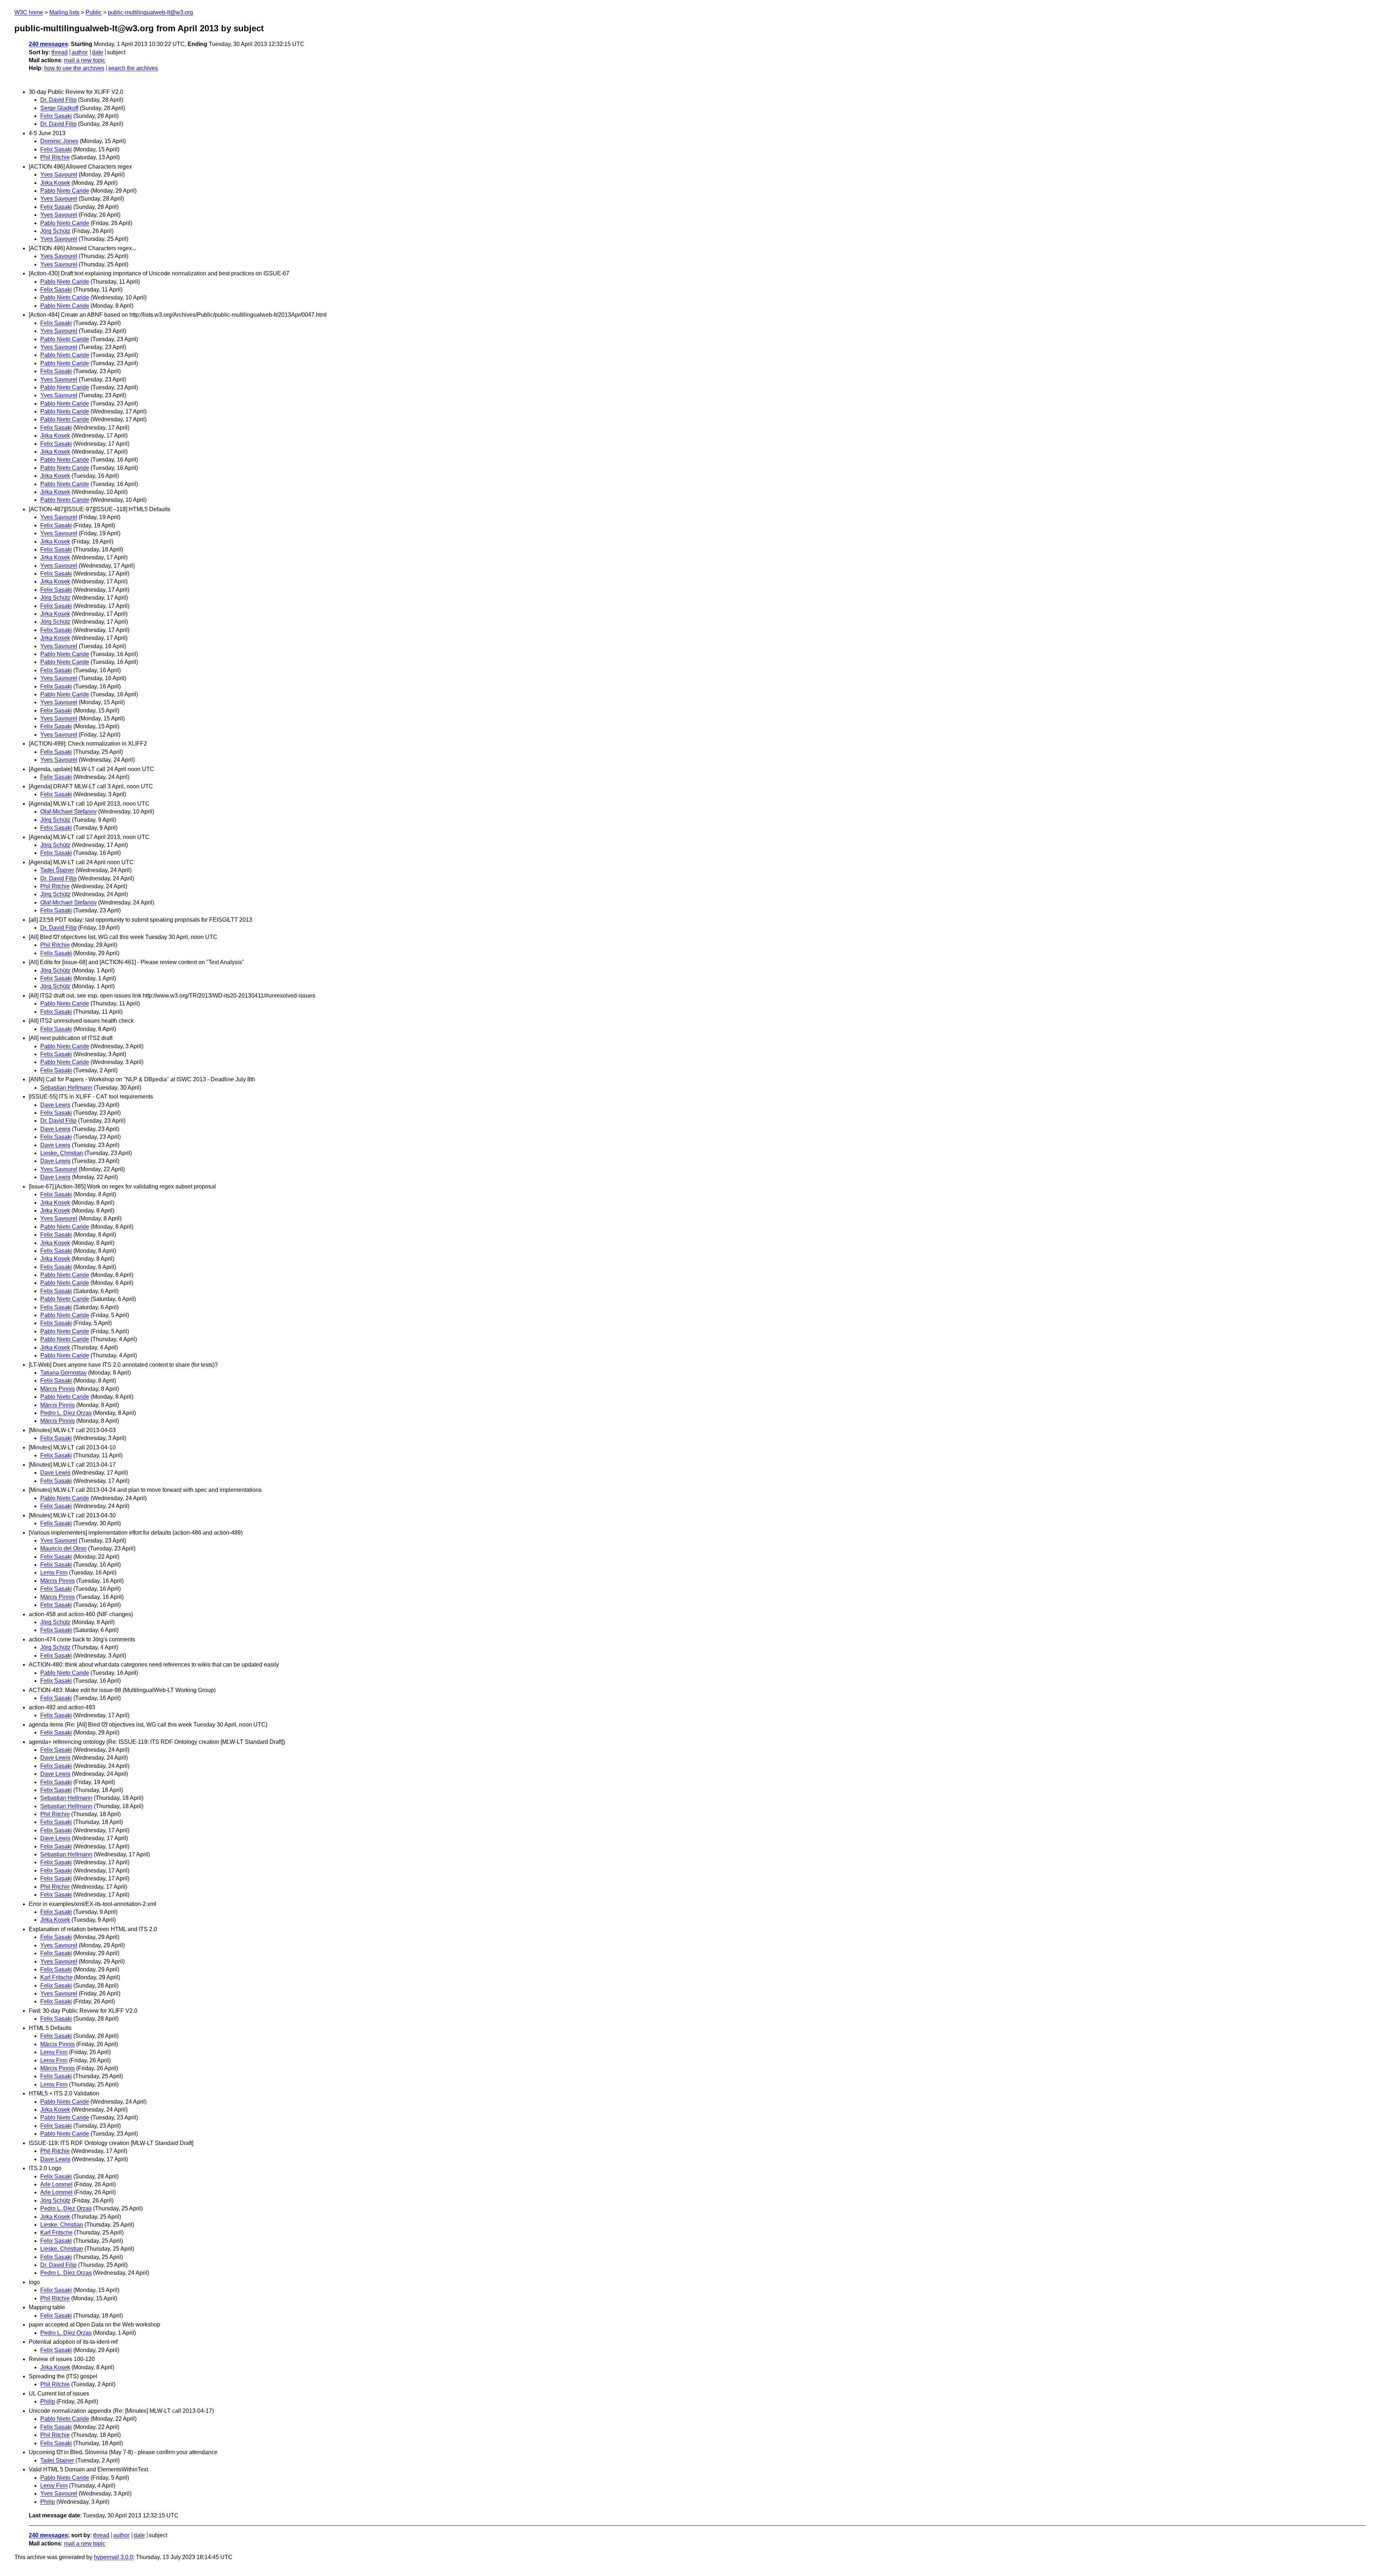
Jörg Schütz (55, 231)
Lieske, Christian (62, 1153)
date (98, 52)
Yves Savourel (59, 175)
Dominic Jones (59, 141)
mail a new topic (85, 60)
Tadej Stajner (57, 2460)
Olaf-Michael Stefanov (68, 812)
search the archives (133, 68)
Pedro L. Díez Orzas (66, 1413)
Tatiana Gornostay (63, 1373)
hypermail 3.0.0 (113, 2557)
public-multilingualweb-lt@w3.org (150, 12)
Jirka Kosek (55, 183)
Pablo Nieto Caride (65, 191)
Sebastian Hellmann (66, 1088)
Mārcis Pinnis (57, 1389)
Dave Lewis (55, 1105)
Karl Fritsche (56, 1977)
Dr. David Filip (58, 100)
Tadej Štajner (57, 870)
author (80, 52)
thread (59, 52)
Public (94, 12)
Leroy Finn (54, 1573)
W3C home (29, 12)
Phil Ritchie (55, 157)
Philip (48, 2401)
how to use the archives (74, 68)
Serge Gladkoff (59, 108)
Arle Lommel (56, 2184)
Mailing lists (64, 12)
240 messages (48, 44)
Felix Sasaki (56, 116)
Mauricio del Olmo (63, 1548)
